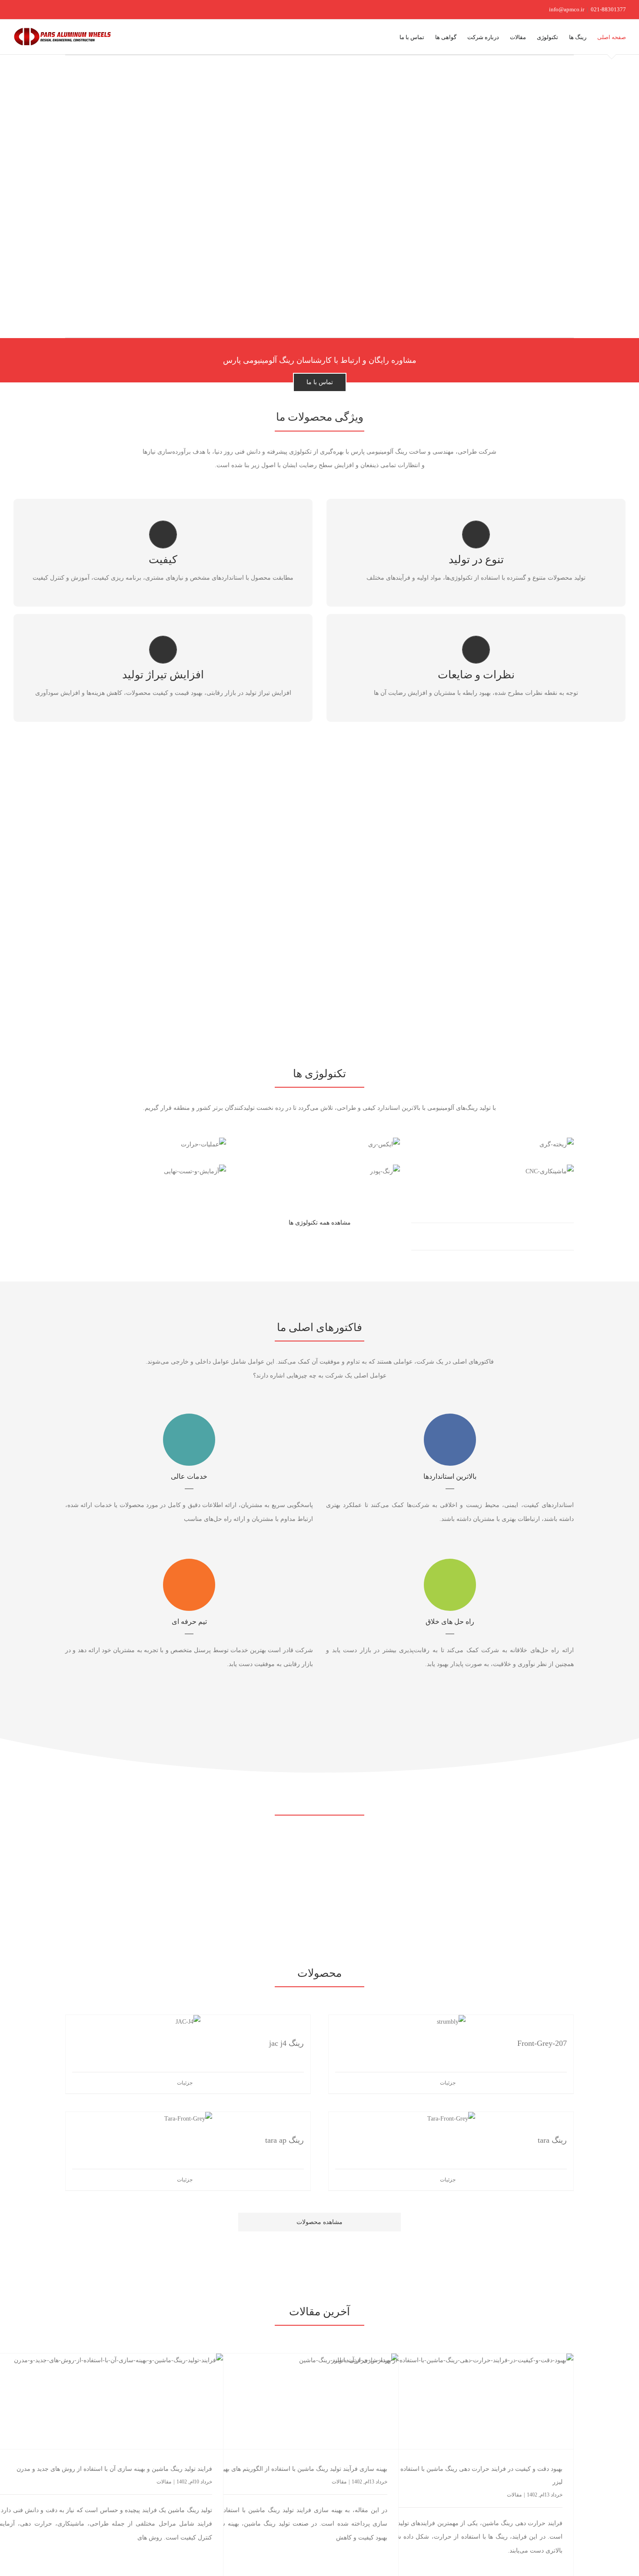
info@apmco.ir (567, 9)
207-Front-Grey (542, 2043)
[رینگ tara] (451, 2119)
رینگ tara (552, 2140)
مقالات (514, 2495)
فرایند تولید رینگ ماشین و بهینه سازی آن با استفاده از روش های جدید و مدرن (114, 2469)
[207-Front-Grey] (451, 2022)
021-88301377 (608, 9)
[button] (386, 37)
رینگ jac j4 (286, 2043)
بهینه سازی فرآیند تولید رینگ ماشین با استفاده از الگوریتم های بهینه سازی (295, 2469)
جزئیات (448, 2083)
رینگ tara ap (285, 2140)
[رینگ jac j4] (188, 2022)
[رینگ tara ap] (188, 2119)
